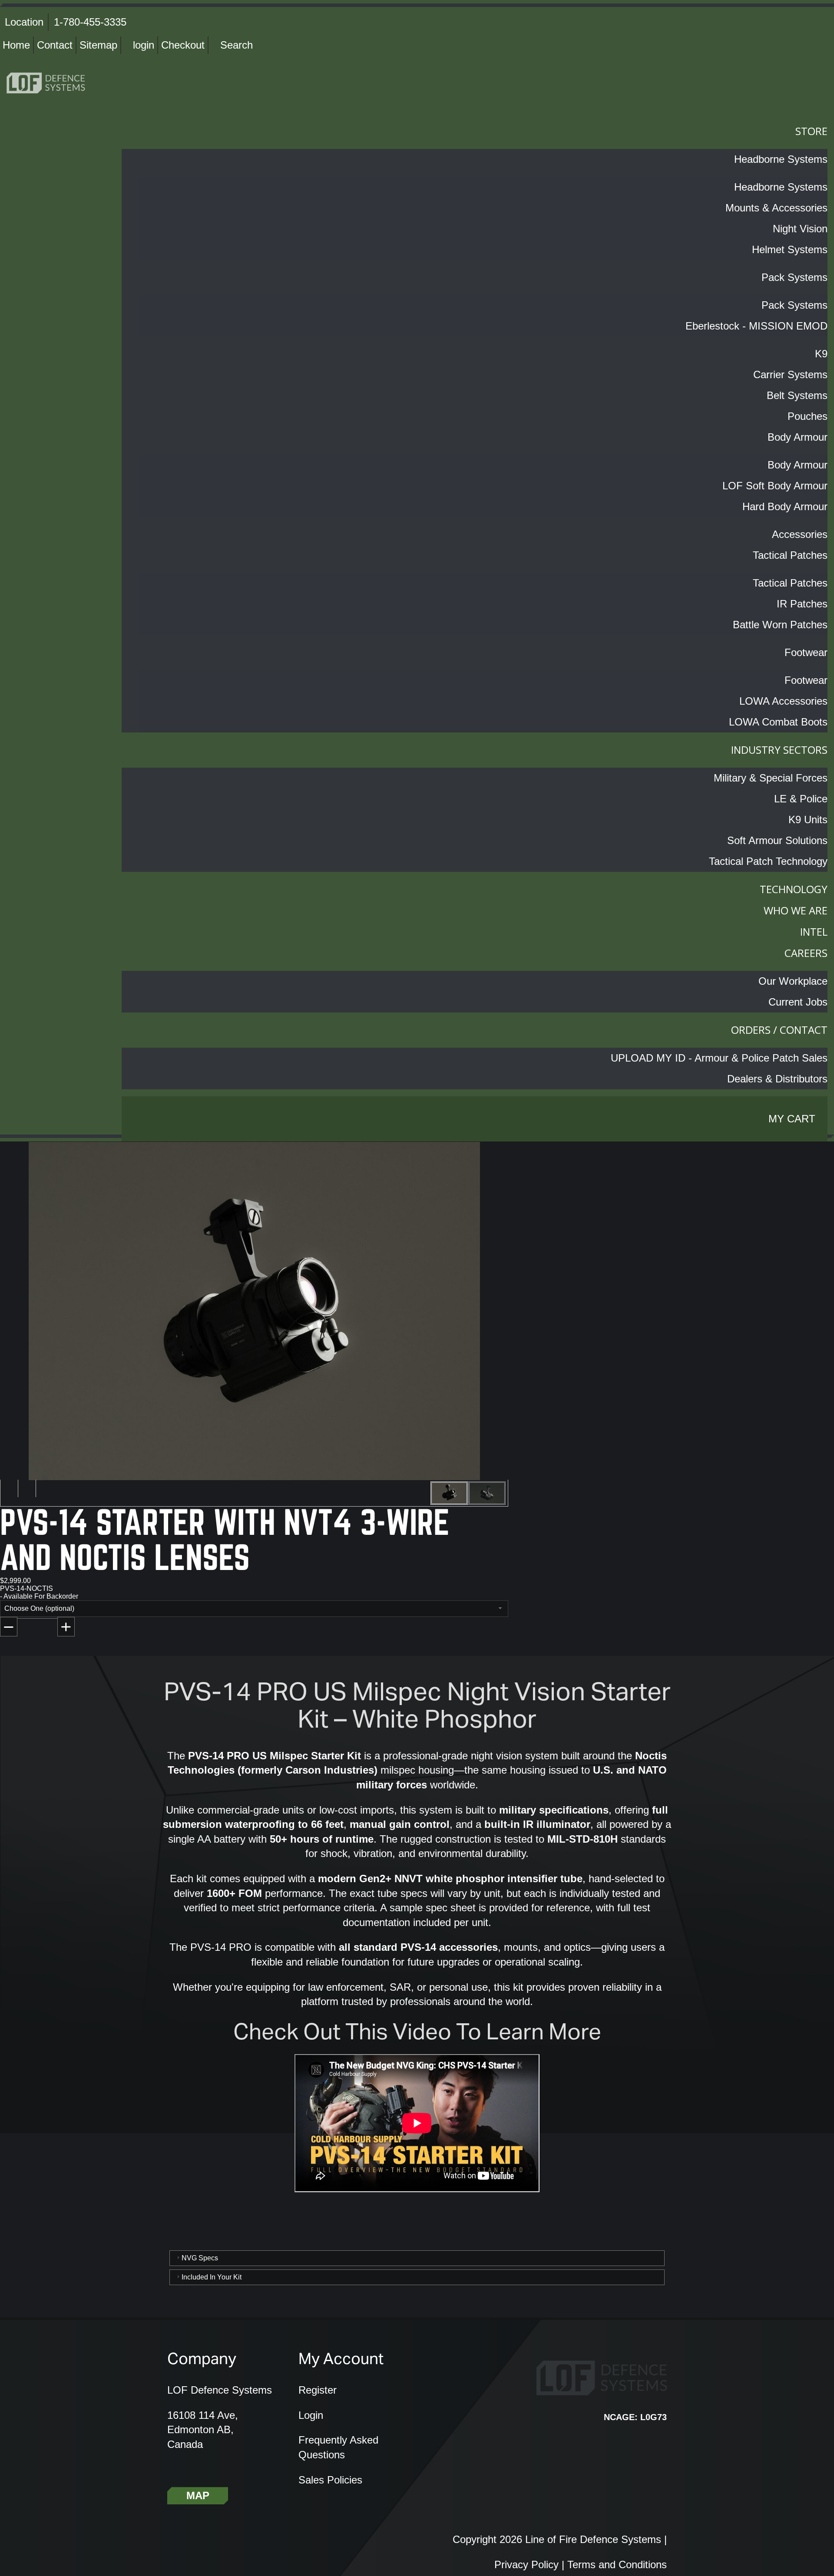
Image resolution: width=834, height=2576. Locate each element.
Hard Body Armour (785, 506)
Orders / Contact (779, 1030)
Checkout (183, 45)
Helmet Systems (790, 249)
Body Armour (798, 437)
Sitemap (98, 45)
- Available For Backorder (39, 1596)
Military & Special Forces (771, 778)
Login (311, 2415)
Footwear (806, 652)
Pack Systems (794, 277)
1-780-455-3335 (90, 22)
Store (811, 131)
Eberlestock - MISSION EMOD (756, 326)
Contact (55, 45)
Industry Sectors (779, 750)
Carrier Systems (790, 374)
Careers (806, 953)
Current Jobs (798, 1002)
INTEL (814, 932)
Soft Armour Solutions (777, 840)
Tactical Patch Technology (768, 861)
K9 (821, 354)
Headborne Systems (781, 159)
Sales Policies (330, 2480)
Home (16, 45)
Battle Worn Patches (780, 625)
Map (198, 2495)
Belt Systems (797, 395)
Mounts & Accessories (776, 208)
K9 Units (808, 820)
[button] (66, 1627)
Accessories (800, 534)
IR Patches (802, 604)
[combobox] (254, 1609)
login (144, 45)
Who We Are (796, 910)
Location (24, 22)
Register (318, 2390)
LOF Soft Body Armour (775, 486)
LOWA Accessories (783, 701)
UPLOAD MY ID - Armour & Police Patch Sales (719, 1058)
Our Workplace (793, 981)
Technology (794, 889)
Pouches (808, 416)
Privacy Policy (526, 2564)
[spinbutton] (40, 1630)
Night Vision (800, 229)
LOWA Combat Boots (778, 722)
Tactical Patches (790, 555)
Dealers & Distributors (777, 1079)
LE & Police (801, 799)
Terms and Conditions (617, 2564)
